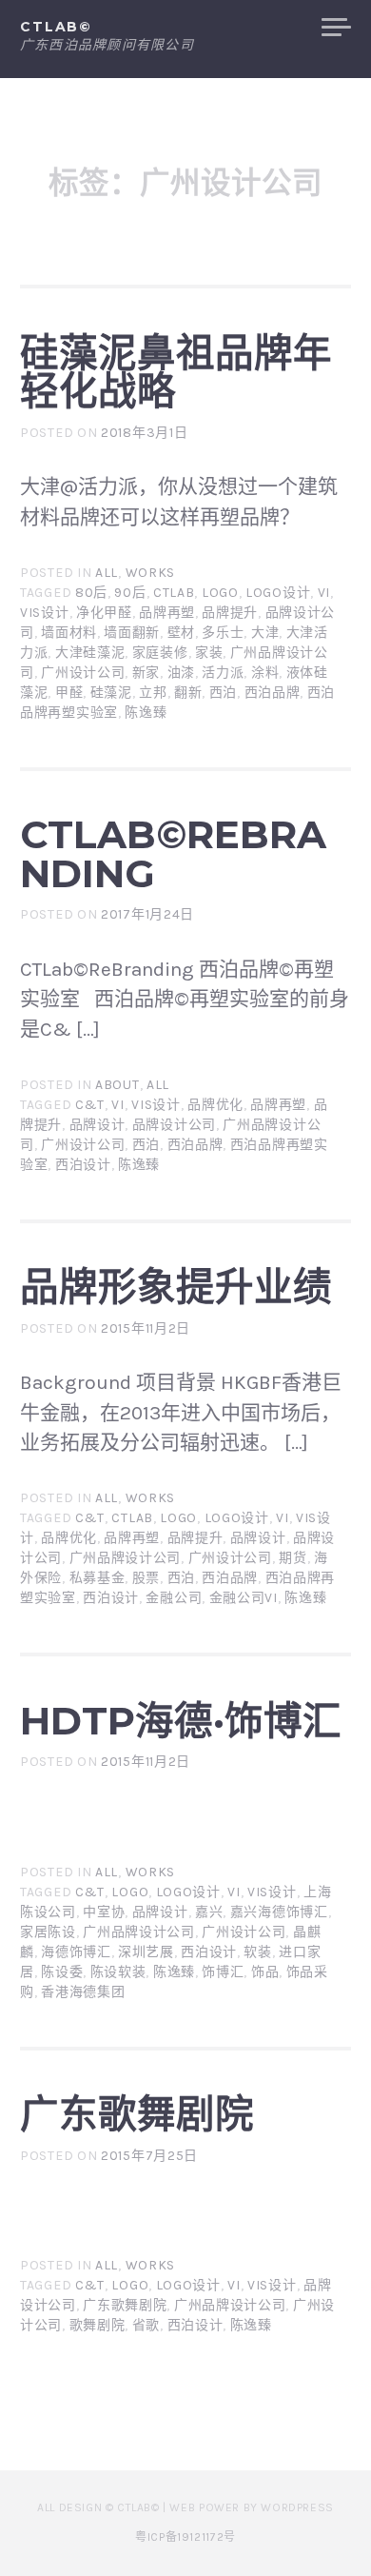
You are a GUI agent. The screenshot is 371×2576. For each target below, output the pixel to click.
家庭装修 (160, 653)
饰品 (265, 1972)
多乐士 (223, 633)
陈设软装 (118, 1972)
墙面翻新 (132, 633)
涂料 (265, 673)
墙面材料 (69, 633)
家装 (209, 653)
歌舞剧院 (98, 2325)
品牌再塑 (167, 613)
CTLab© (56, 27)
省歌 (146, 2325)
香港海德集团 (83, 1992)
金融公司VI (244, 1598)
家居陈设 (48, 1932)
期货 (293, 1558)
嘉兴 (209, 1912)
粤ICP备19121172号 (185, 2537)
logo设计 (278, 593)
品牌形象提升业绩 (176, 1287)
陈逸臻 (146, 713)
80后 (91, 593)
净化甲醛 (104, 613)
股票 (146, 1578)
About (117, 1085)
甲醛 (69, 693)
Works (151, 573)
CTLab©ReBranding (173, 854)
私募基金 (98, 1578)
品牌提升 (230, 613)
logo (220, 593)
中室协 (104, 1912)
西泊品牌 (273, 693)
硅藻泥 (111, 693)
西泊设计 (83, 1165)
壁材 (181, 633)
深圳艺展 (146, 1952)
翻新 (188, 693)
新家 (146, 673)
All (107, 573)
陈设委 (62, 1972)
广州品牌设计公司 (126, 1558)
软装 (257, 1952)
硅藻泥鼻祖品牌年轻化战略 (176, 372)
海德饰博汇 (76, 1952)
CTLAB (174, 593)
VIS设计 (45, 613)
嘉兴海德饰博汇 (279, 1912)
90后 (130, 593)
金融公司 (174, 1598)
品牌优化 (215, 1105)
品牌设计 (98, 1125)
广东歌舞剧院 (137, 2114)
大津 (265, 633)
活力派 (223, 673)
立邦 (153, 693)
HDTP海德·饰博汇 (181, 1721)
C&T (90, 1105)
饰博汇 (223, 1972)
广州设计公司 (83, 673)
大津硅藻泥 (90, 653)
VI (324, 593)
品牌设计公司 (174, 1125)
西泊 (223, 693)
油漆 (181, 673)
